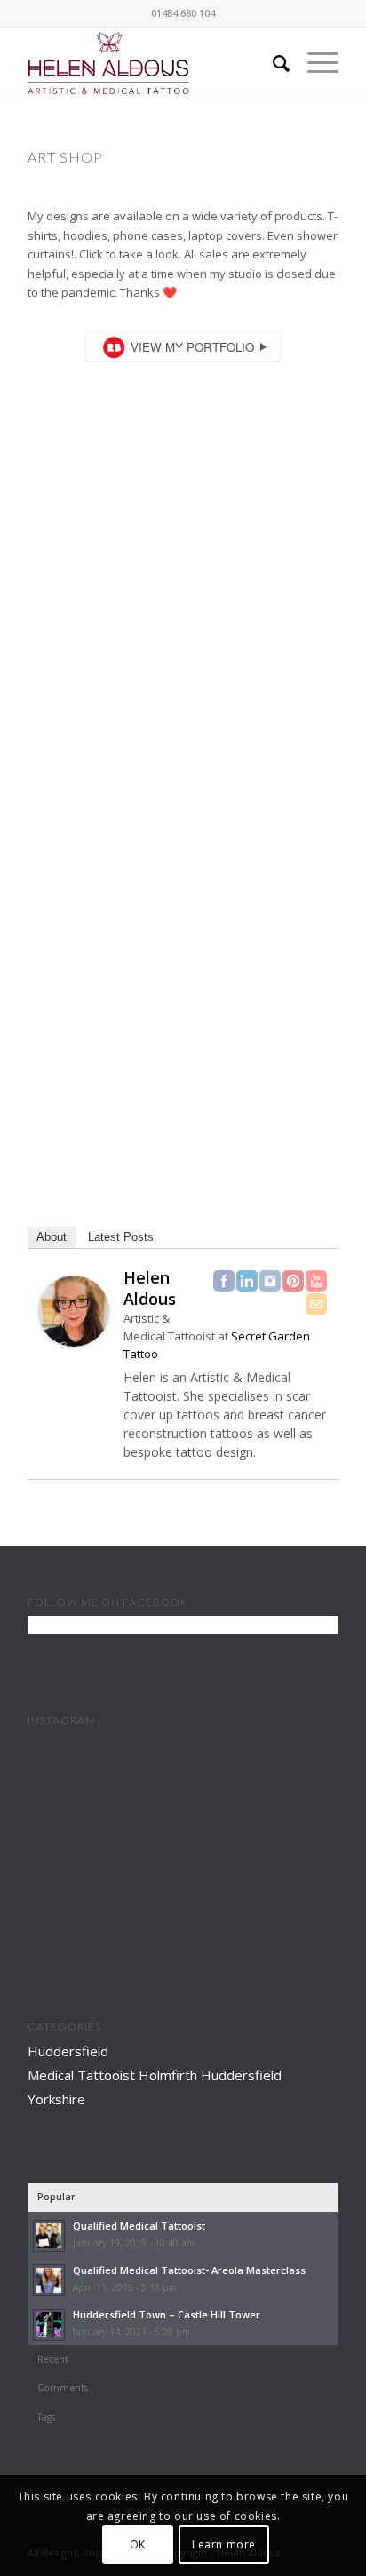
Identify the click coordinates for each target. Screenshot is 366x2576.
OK (138, 2544)
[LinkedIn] (247, 1281)
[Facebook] (224, 1281)
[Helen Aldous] (74, 1342)
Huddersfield (68, 2051)
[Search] (272, 63)
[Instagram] (270, 1281)
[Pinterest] (293, 1281)
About (52, 1237)
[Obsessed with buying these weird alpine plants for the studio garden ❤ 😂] (183, 1892)
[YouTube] (316, 1281)
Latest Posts (121, 1237)
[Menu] (314, 63)
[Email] (316, 1304)
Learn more (224, 2544)
